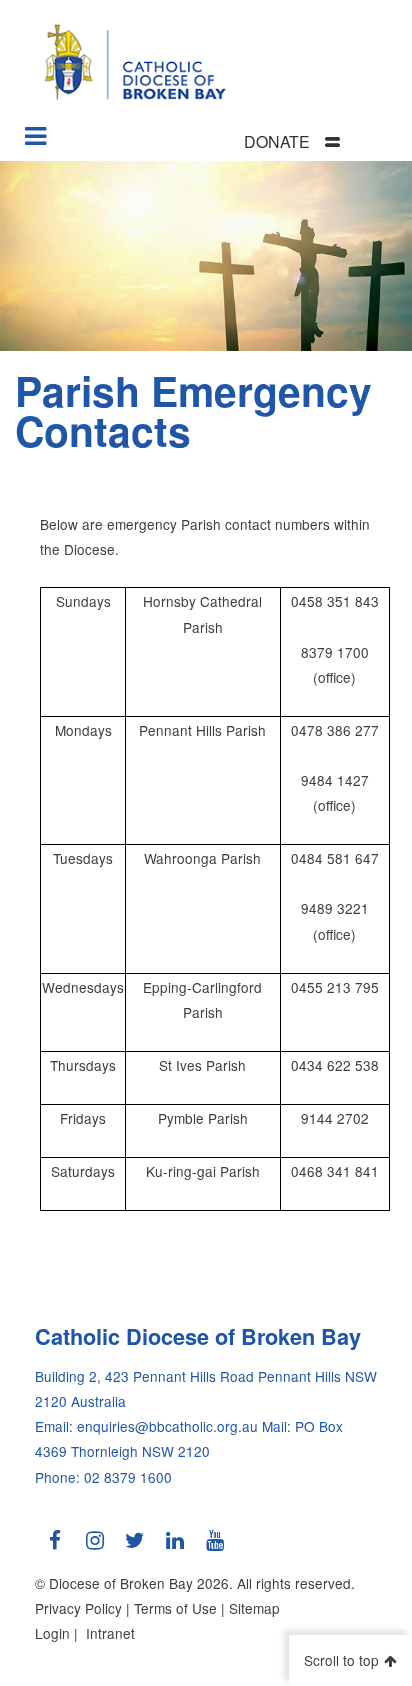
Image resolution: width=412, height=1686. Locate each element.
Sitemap (254, 1608)
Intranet (110, 1633)
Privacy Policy (78, 1608)
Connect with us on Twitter (135, 1548)
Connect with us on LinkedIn (175, 1548)
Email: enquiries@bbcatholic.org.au (146, 1426)
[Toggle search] (392, 143)
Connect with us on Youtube (215, 1548)
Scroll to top (341, 1660)
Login (52, 1633)
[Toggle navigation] (36, 128)
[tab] (317, 142)
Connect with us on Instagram (95, 1548)
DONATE (277, 141)
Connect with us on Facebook (55, 1548)
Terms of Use (175, 1608)
